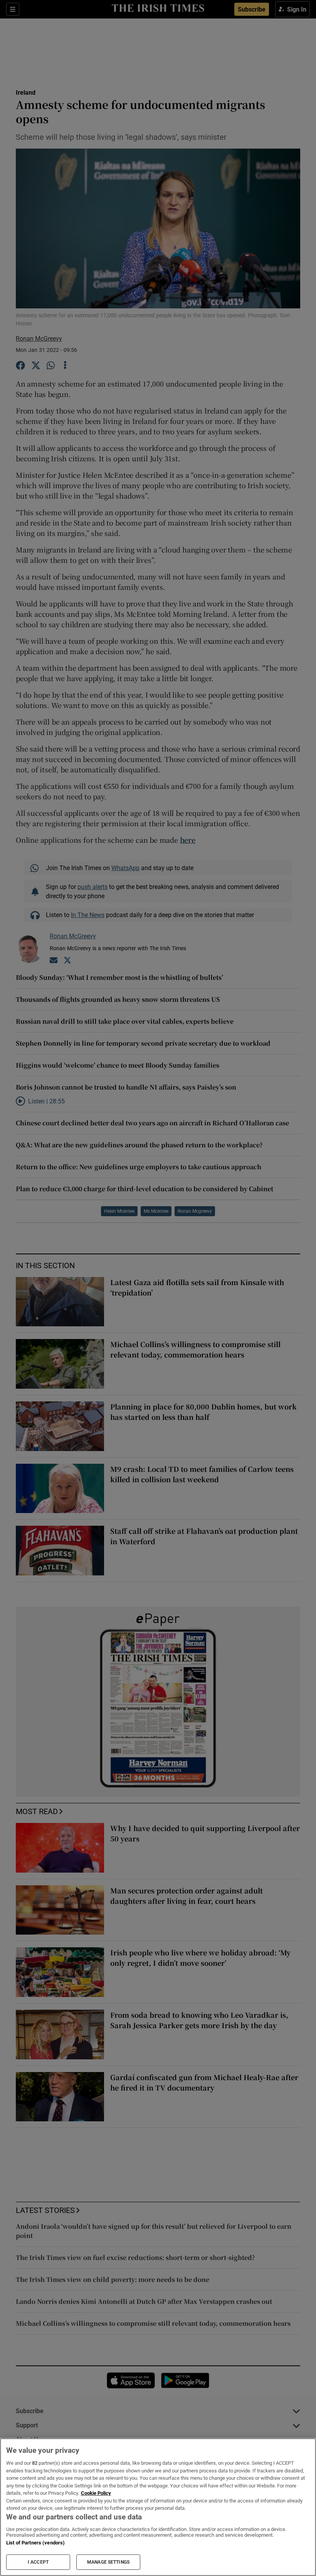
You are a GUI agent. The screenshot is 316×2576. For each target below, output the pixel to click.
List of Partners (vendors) (35, 2543)
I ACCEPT (38, 2562)
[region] (158, 2507)
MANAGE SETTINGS (108, 2562)
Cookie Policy (96, 2493)
